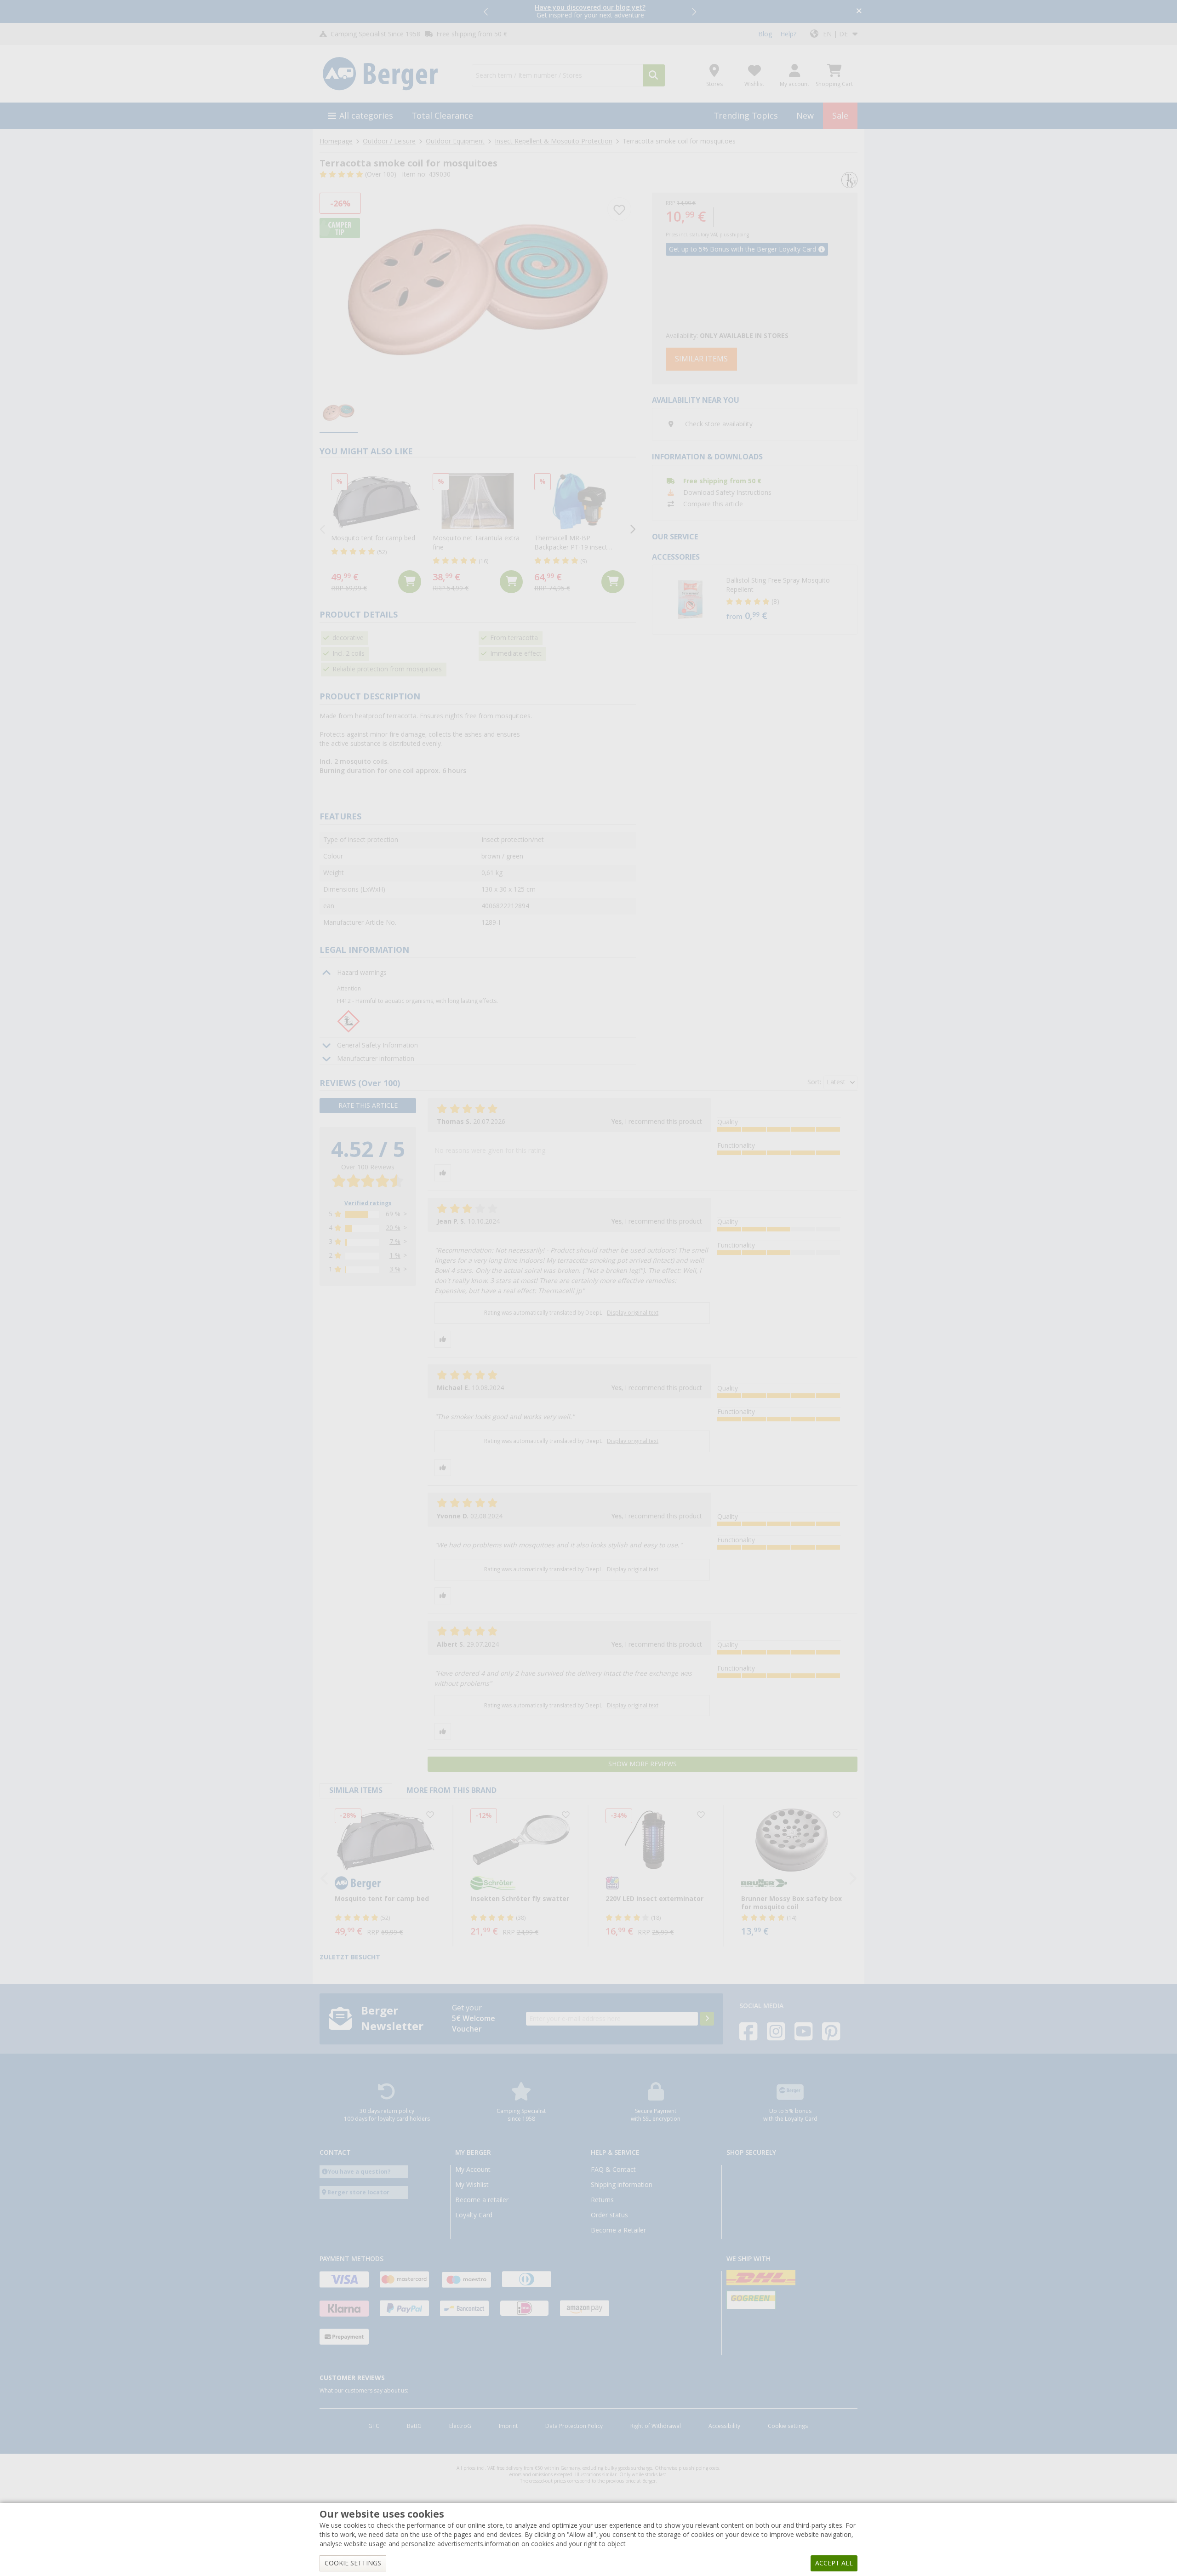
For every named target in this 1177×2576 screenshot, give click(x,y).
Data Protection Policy (574, 2426)
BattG (414, 2426)
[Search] (654, 75)
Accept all (834, 2563)
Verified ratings (368, 1203)
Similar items (701, 359)
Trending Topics (746, 116)
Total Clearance (442, 116)
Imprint (508, 2426)
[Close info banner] (859, 12)
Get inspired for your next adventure (590, 11)
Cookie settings (788, 2426)
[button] (486, 11)
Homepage (336, 141)
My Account (473, 2170)
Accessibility (724, 2426)
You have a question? (359, 2172)
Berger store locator (358, 2192)
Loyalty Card (474, 2215)
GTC (374, 2426)
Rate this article (368, 1105)
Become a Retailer (618, 2230)
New (805, 116)
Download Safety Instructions (727, 492)
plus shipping (734, 235)
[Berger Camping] (390, 74)
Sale (840, 116)
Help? (788, 34)
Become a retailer (482, 2200)
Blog (765, 34)
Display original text (633, 1313)
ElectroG (460, 2426)
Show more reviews (643, 1764)
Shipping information (622, 2185)
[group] (339, 413)
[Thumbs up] (443, 1173)
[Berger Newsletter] (707, 2019)
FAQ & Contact (613, 2170)
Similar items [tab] (356, 1790)
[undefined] (789, 600)
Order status (609, 2215)
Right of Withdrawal (656, 2426)
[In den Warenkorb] (410, 582)
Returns (602, 2200)
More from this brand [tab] (451, 1790)
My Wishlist (472, 2185)
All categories (366, 116)
